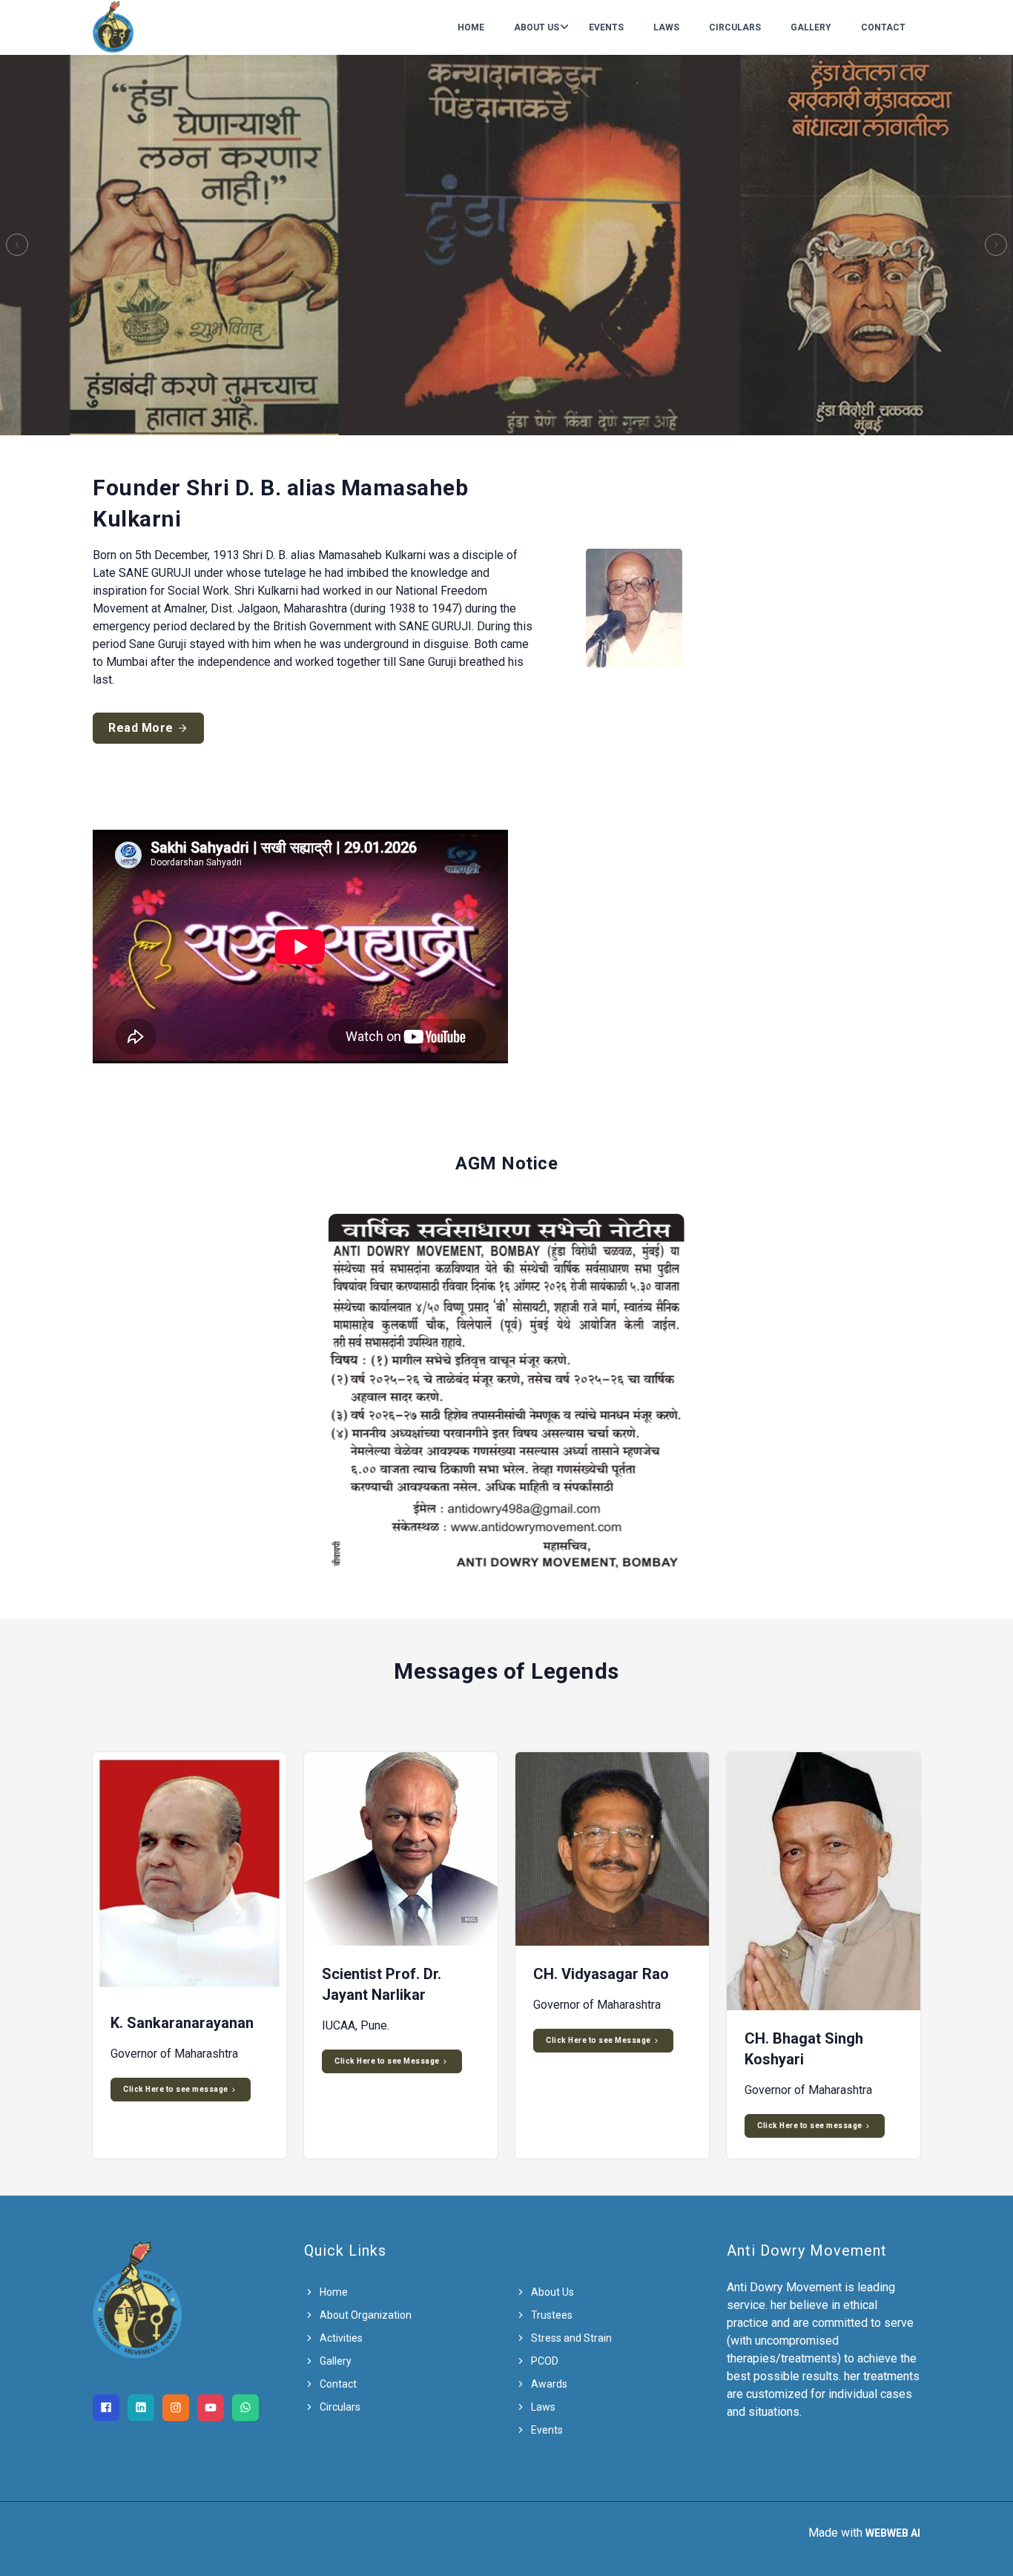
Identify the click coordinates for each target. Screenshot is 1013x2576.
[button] (17, 245)
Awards (548, 2384)
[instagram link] (176, 2408)
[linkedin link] (141, 2408)
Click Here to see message (176, 2089)
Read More (142, 728)
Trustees (551, 2315)
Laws (666, 27)
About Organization (364, 2315)
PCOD (544, 2361)
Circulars (735, 27)
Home (471, 27)
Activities (340, 2338)
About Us (537, 27)
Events (606, 27)
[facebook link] (106, 2408)
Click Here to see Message (388, 2061)
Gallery (811, 27)
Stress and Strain (570, 2338)
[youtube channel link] (211, 2408)
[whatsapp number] (245, 2408)
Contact (883, 27)
